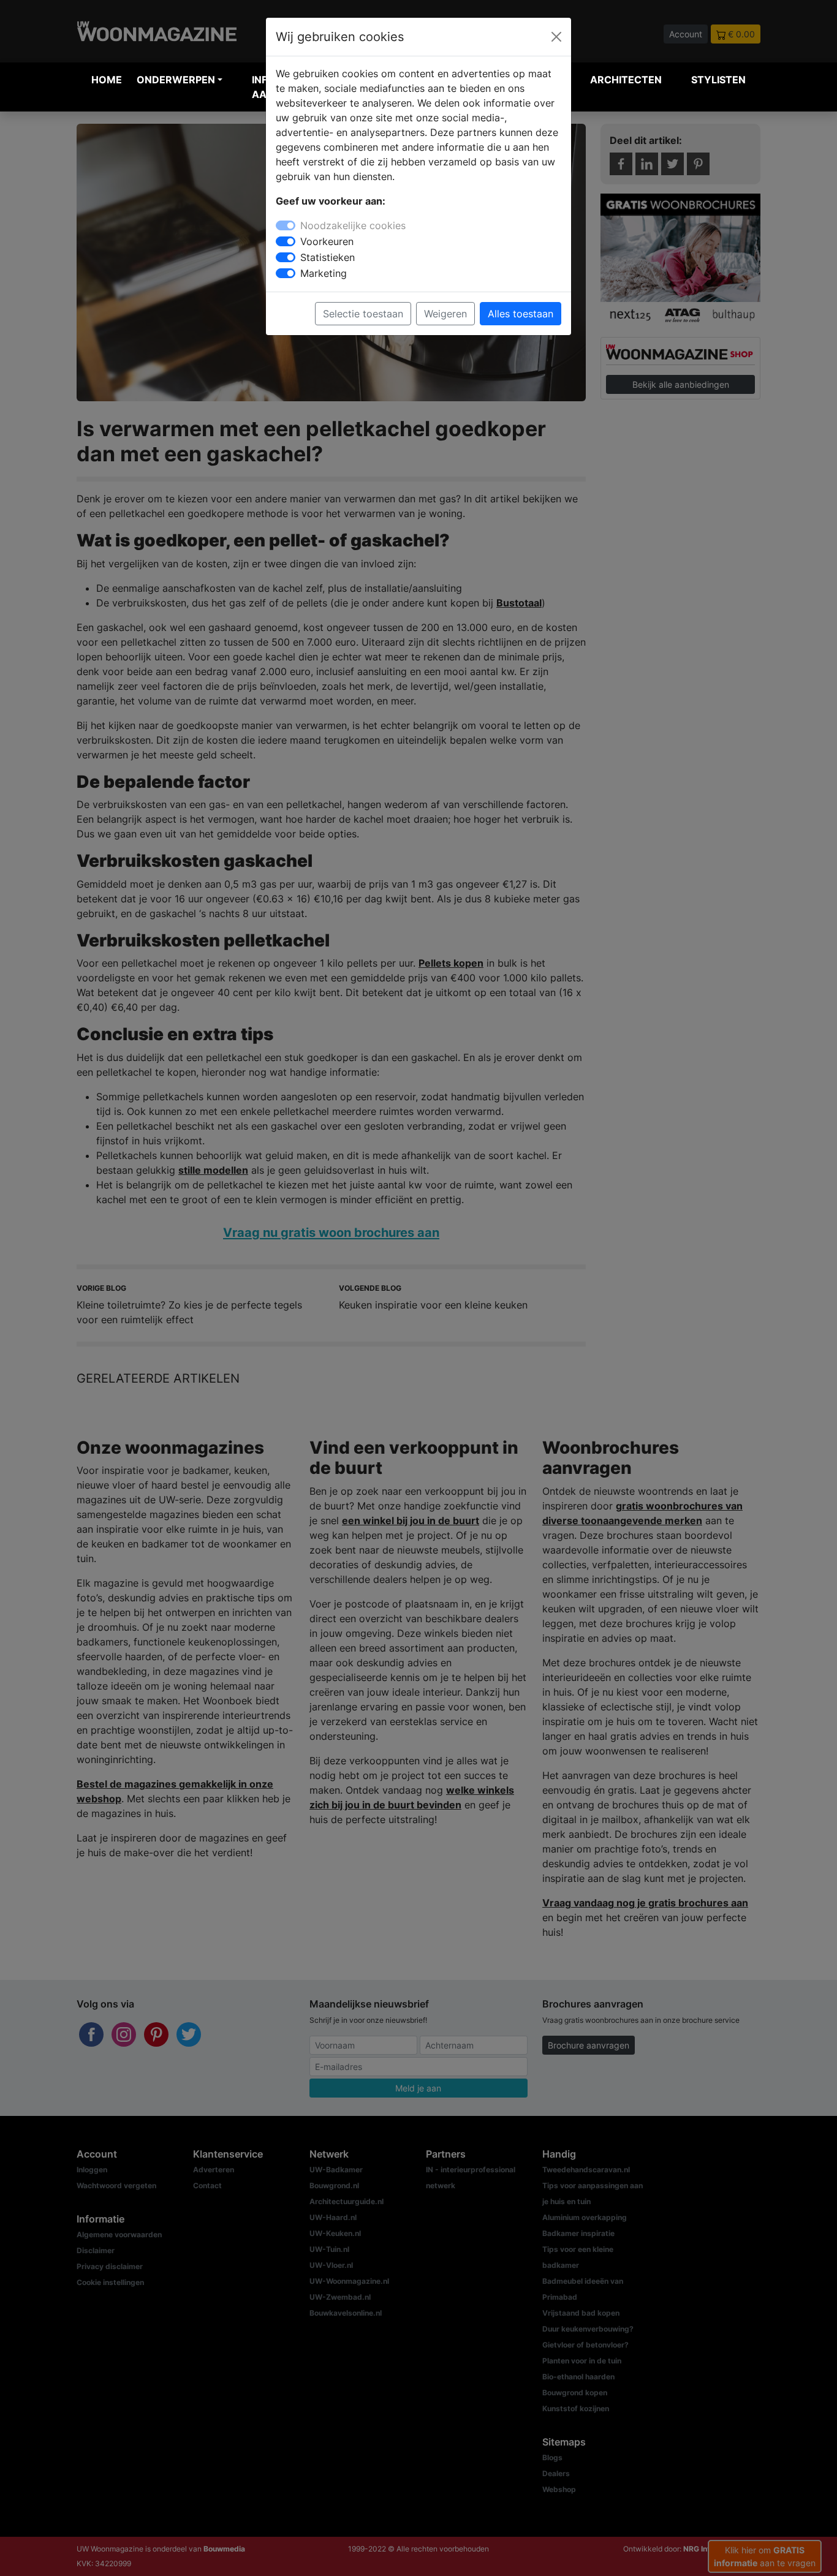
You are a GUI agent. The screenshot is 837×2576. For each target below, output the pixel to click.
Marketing (324, 273)
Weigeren (445, 314)
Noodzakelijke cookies (353, 225)
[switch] (286, 241)
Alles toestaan (521, 314)
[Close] (556, 37)
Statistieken (328, 257)
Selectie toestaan (363, 314)
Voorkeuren (327, 241)
